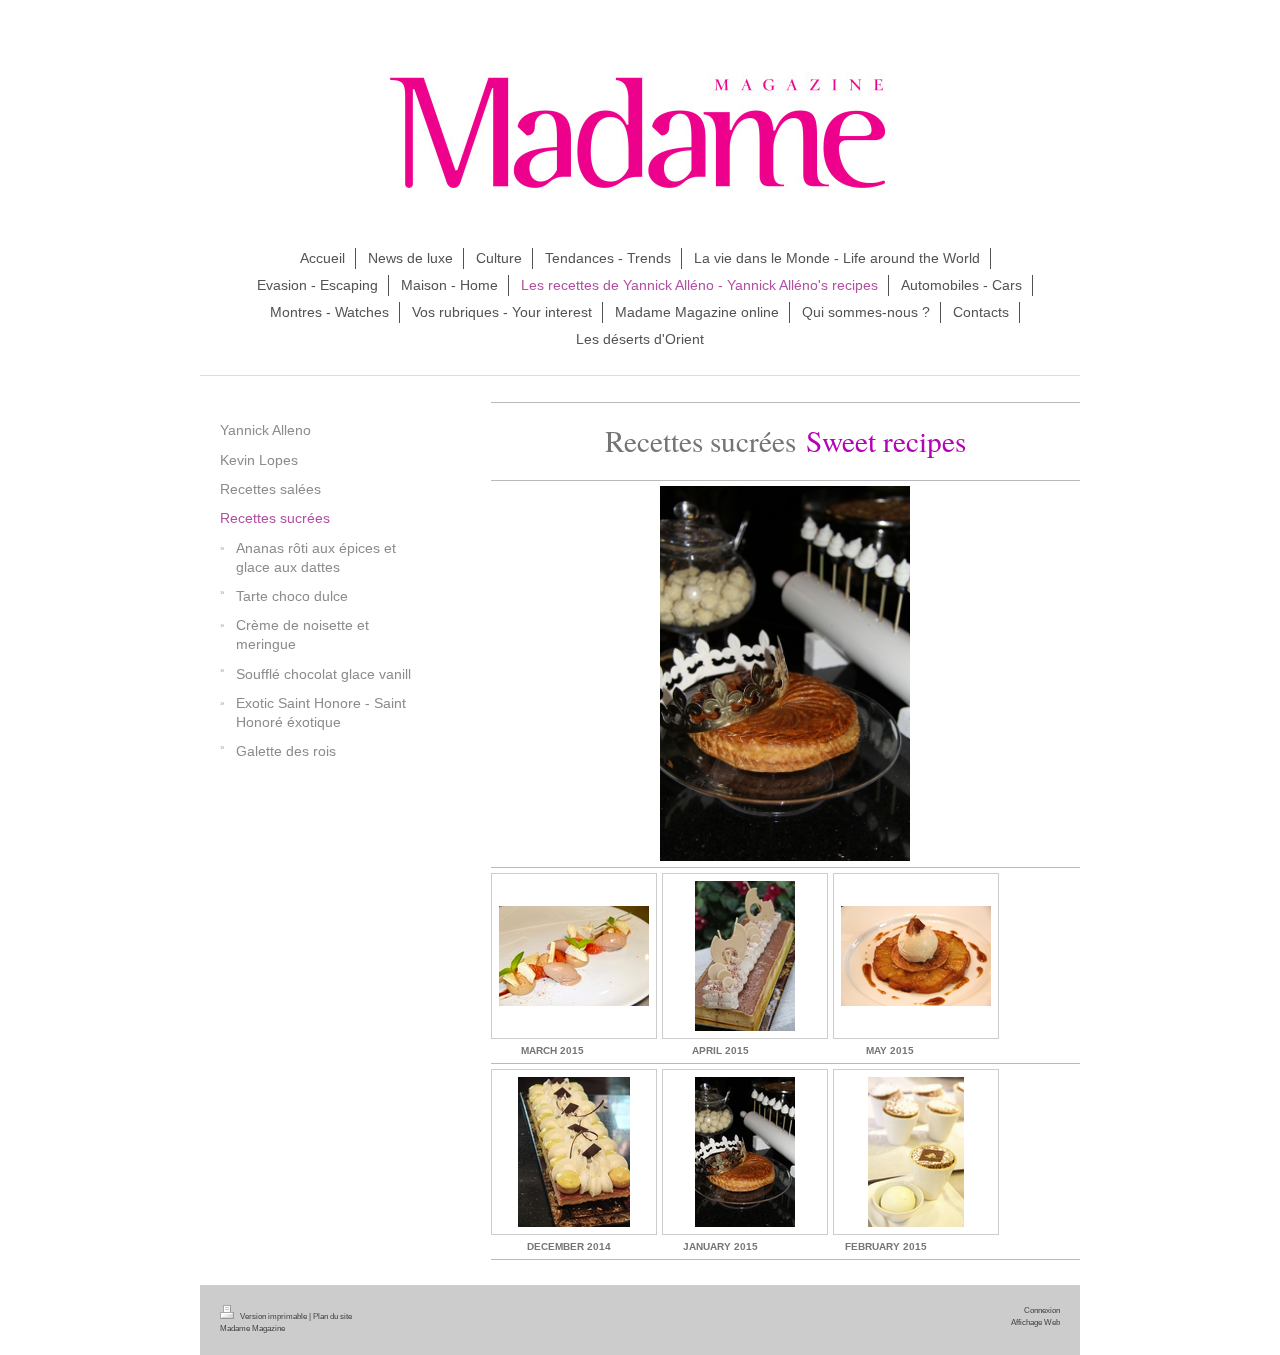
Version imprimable (273, 1316)
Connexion (1042, 1310)
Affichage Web (1035, 1322)
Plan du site (332, 1316)
